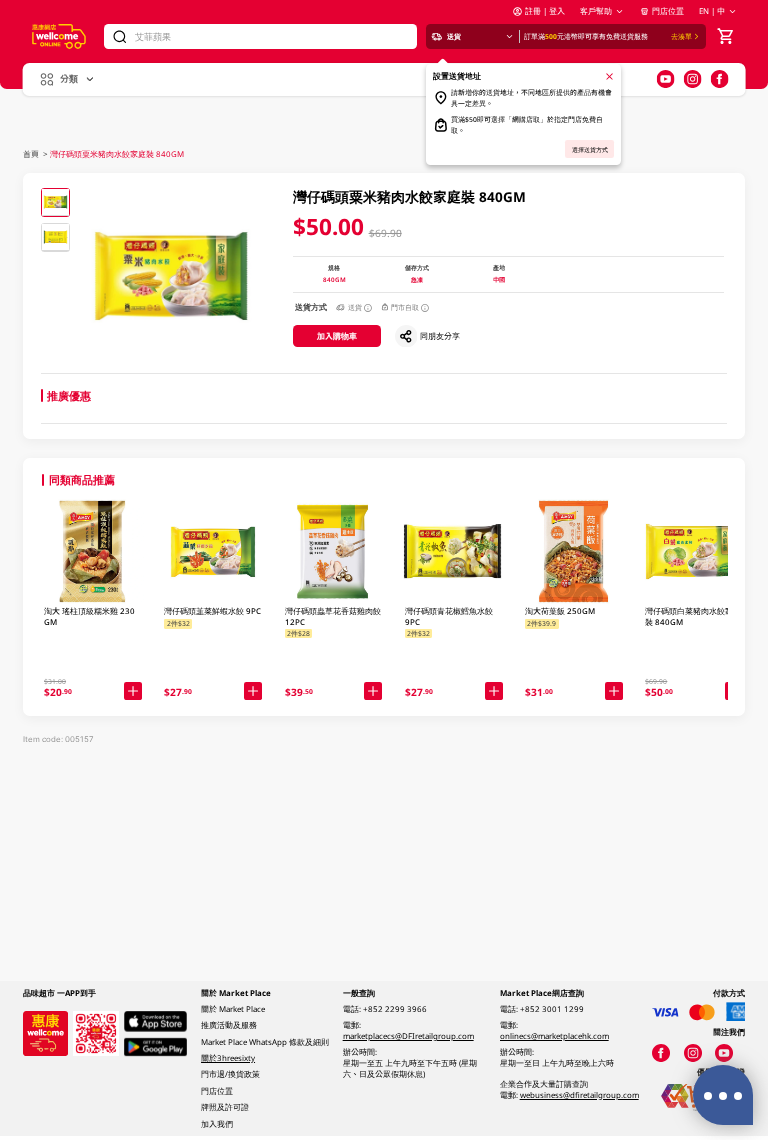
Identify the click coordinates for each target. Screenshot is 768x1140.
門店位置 (667, 11)
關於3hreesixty (228, 1058)
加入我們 (217, 1124)
